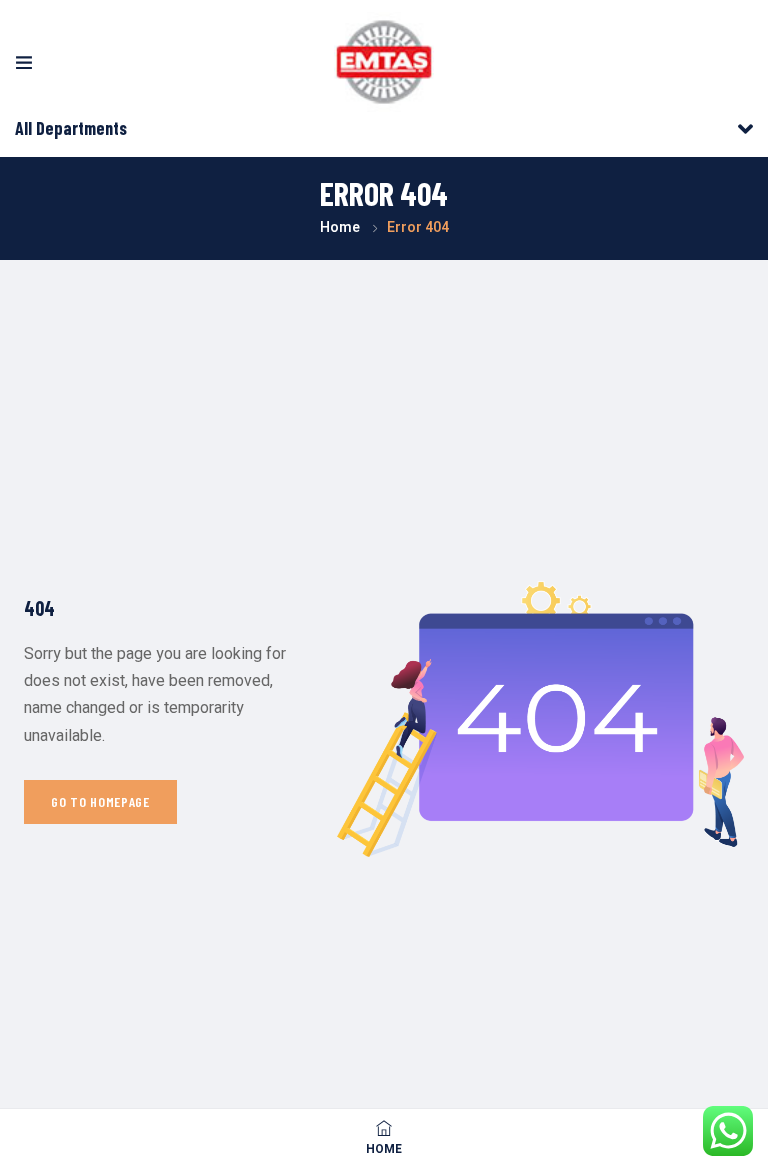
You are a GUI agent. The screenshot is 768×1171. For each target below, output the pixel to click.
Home (340, 227)
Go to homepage (100, 801)
